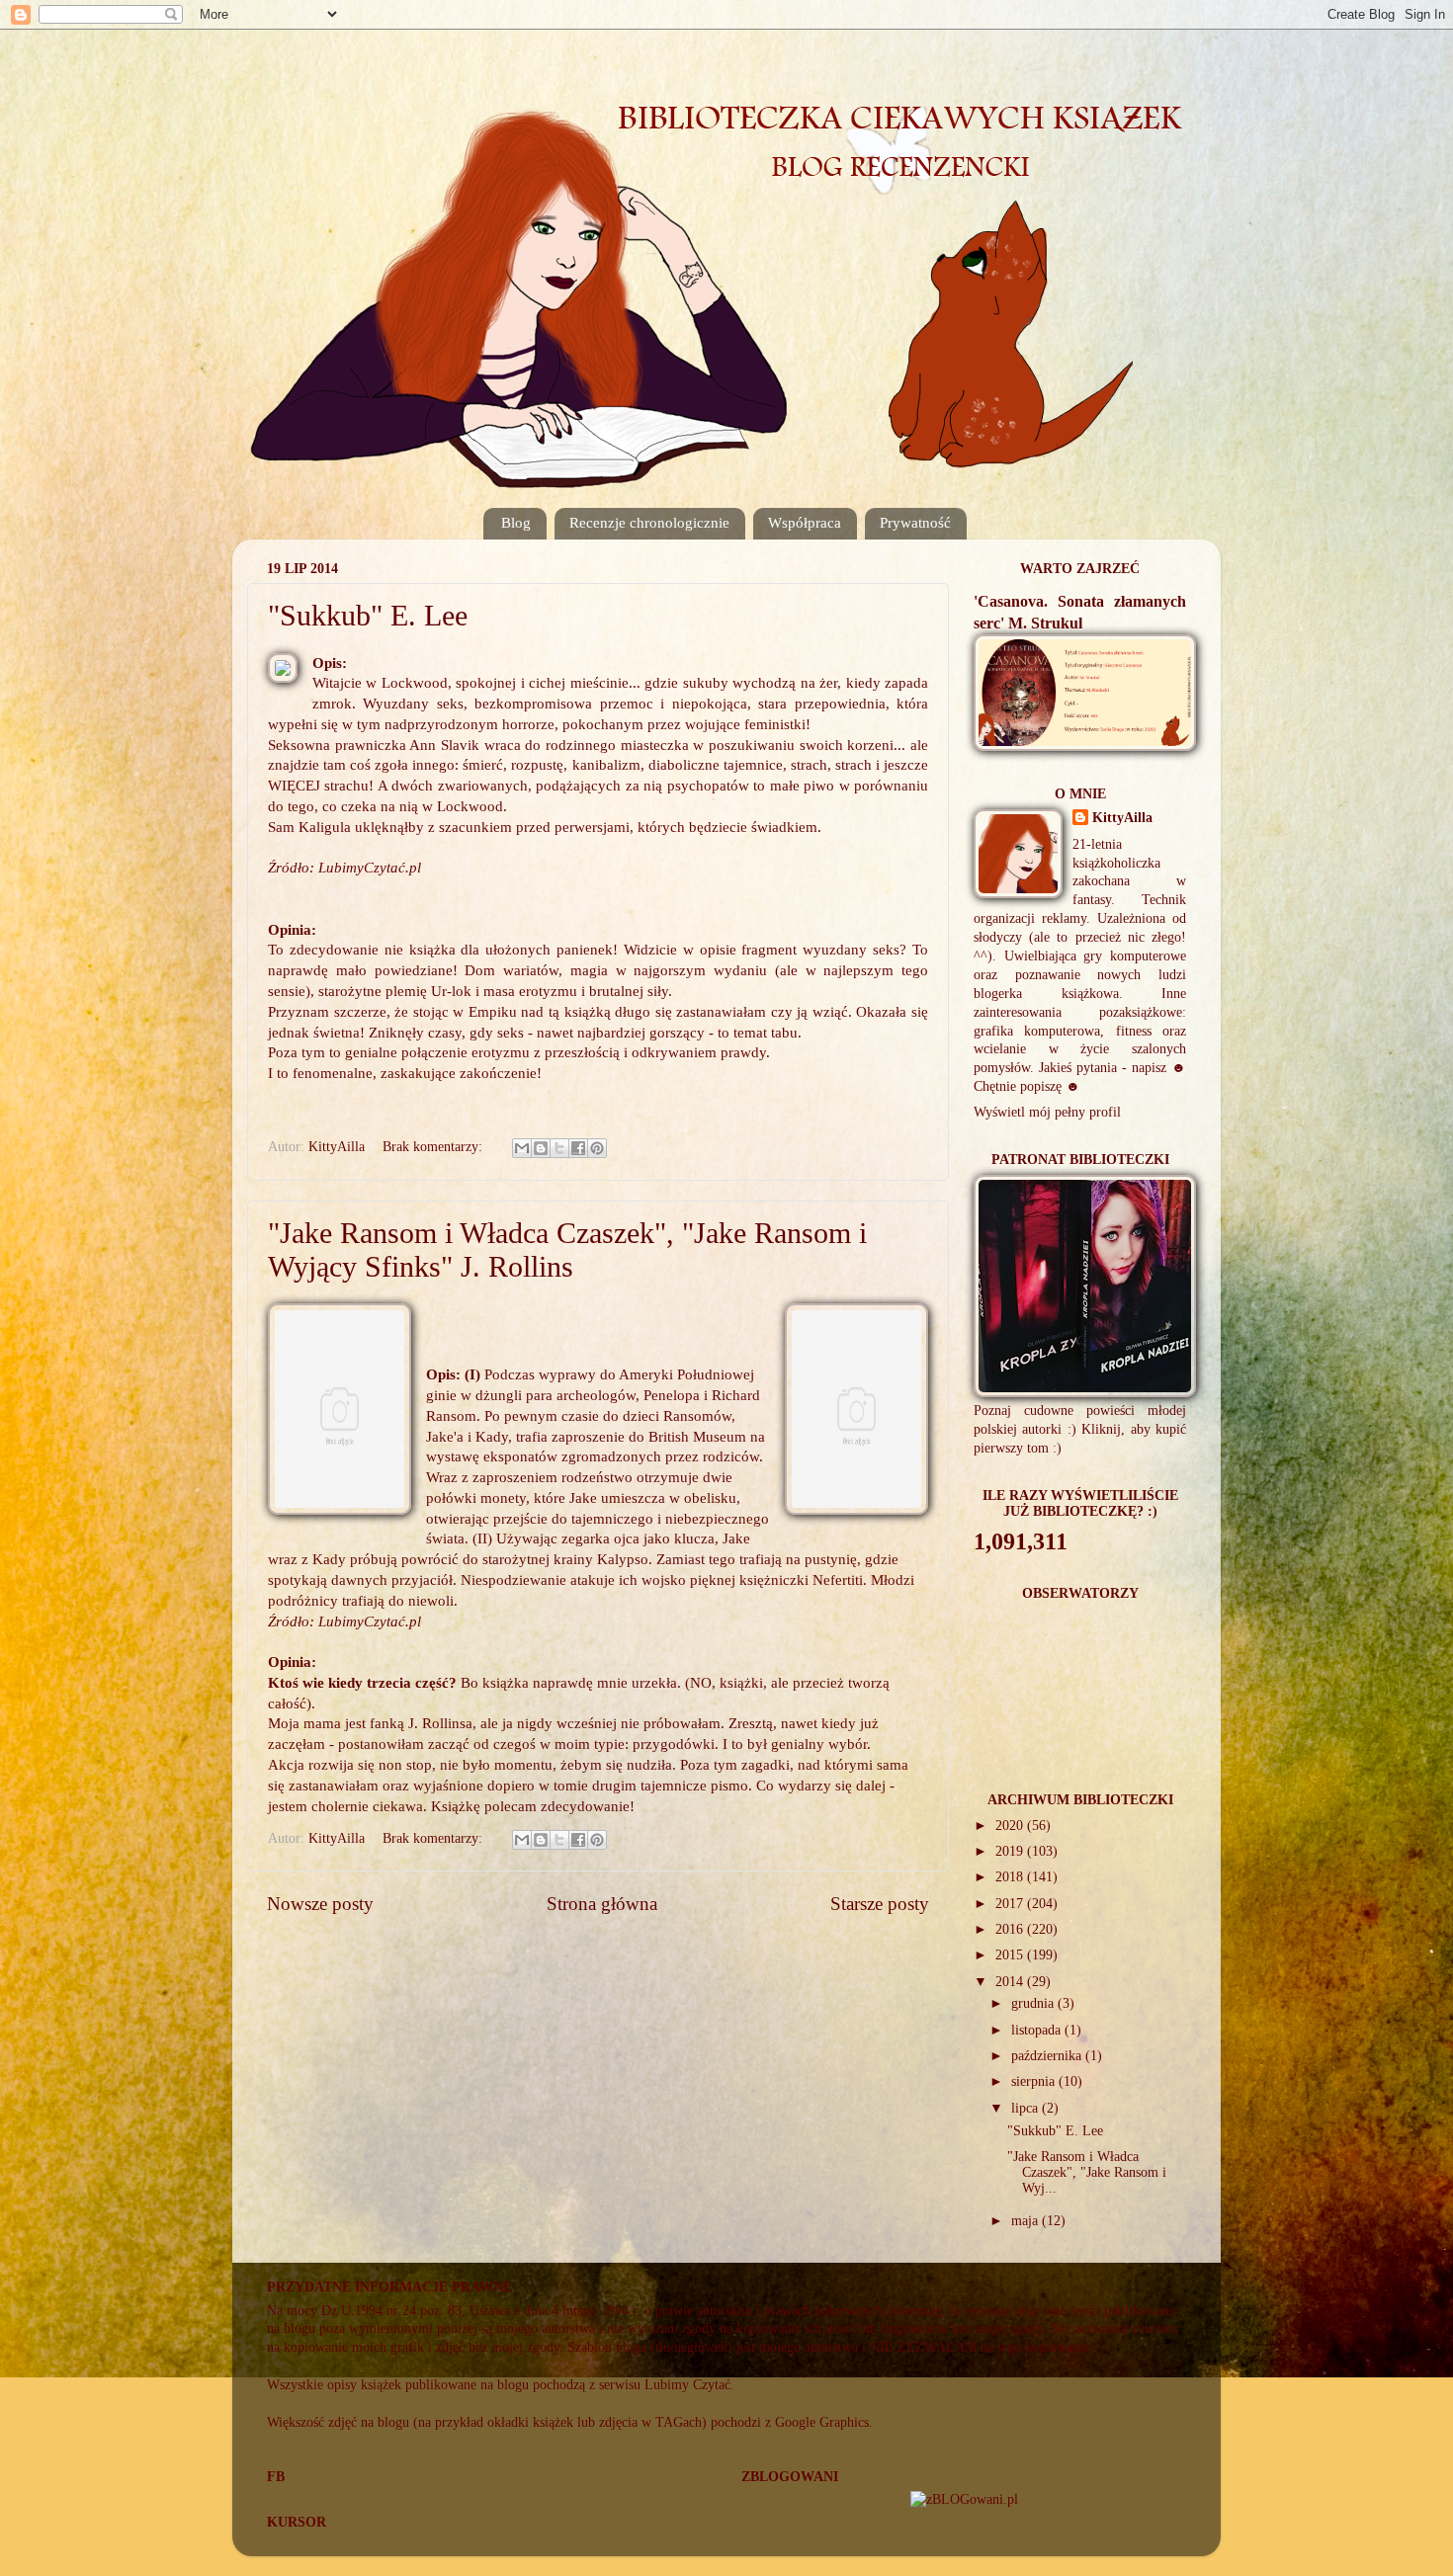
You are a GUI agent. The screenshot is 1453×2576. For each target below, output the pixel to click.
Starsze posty (880, 1904)
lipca (1026, 2108)
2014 (1011, 1982)
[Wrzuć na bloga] (541, 1148)
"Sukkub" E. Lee (368, 615)
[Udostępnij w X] (559, 1148)
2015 (1011, 1955)
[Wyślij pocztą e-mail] (522, 1148)
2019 (1011, 1851)
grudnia (1034, 2003)
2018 (1011, 1877)
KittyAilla (1122, 818)
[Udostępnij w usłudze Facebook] (578, 1148)
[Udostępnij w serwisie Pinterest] (597, 1148)
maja (1026, 2221)
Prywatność (915, 523)
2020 (1011, 1826)
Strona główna (602, 1904)
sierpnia (1035, 2081)
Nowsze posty (320, 1904)
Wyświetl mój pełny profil (1047, 1112)
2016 (1011, 1929)
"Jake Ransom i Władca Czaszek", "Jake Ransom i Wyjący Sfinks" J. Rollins (567, 1249)
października (1048, 2056)
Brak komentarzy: (434, 1147)
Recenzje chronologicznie (649, 523)
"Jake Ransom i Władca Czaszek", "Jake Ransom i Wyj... (1087, 2172)
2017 (1011, 1904)
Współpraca (805, 523)
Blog (516, 523)
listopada (1038, 2030)
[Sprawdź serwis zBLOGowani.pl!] (964, 2499)
